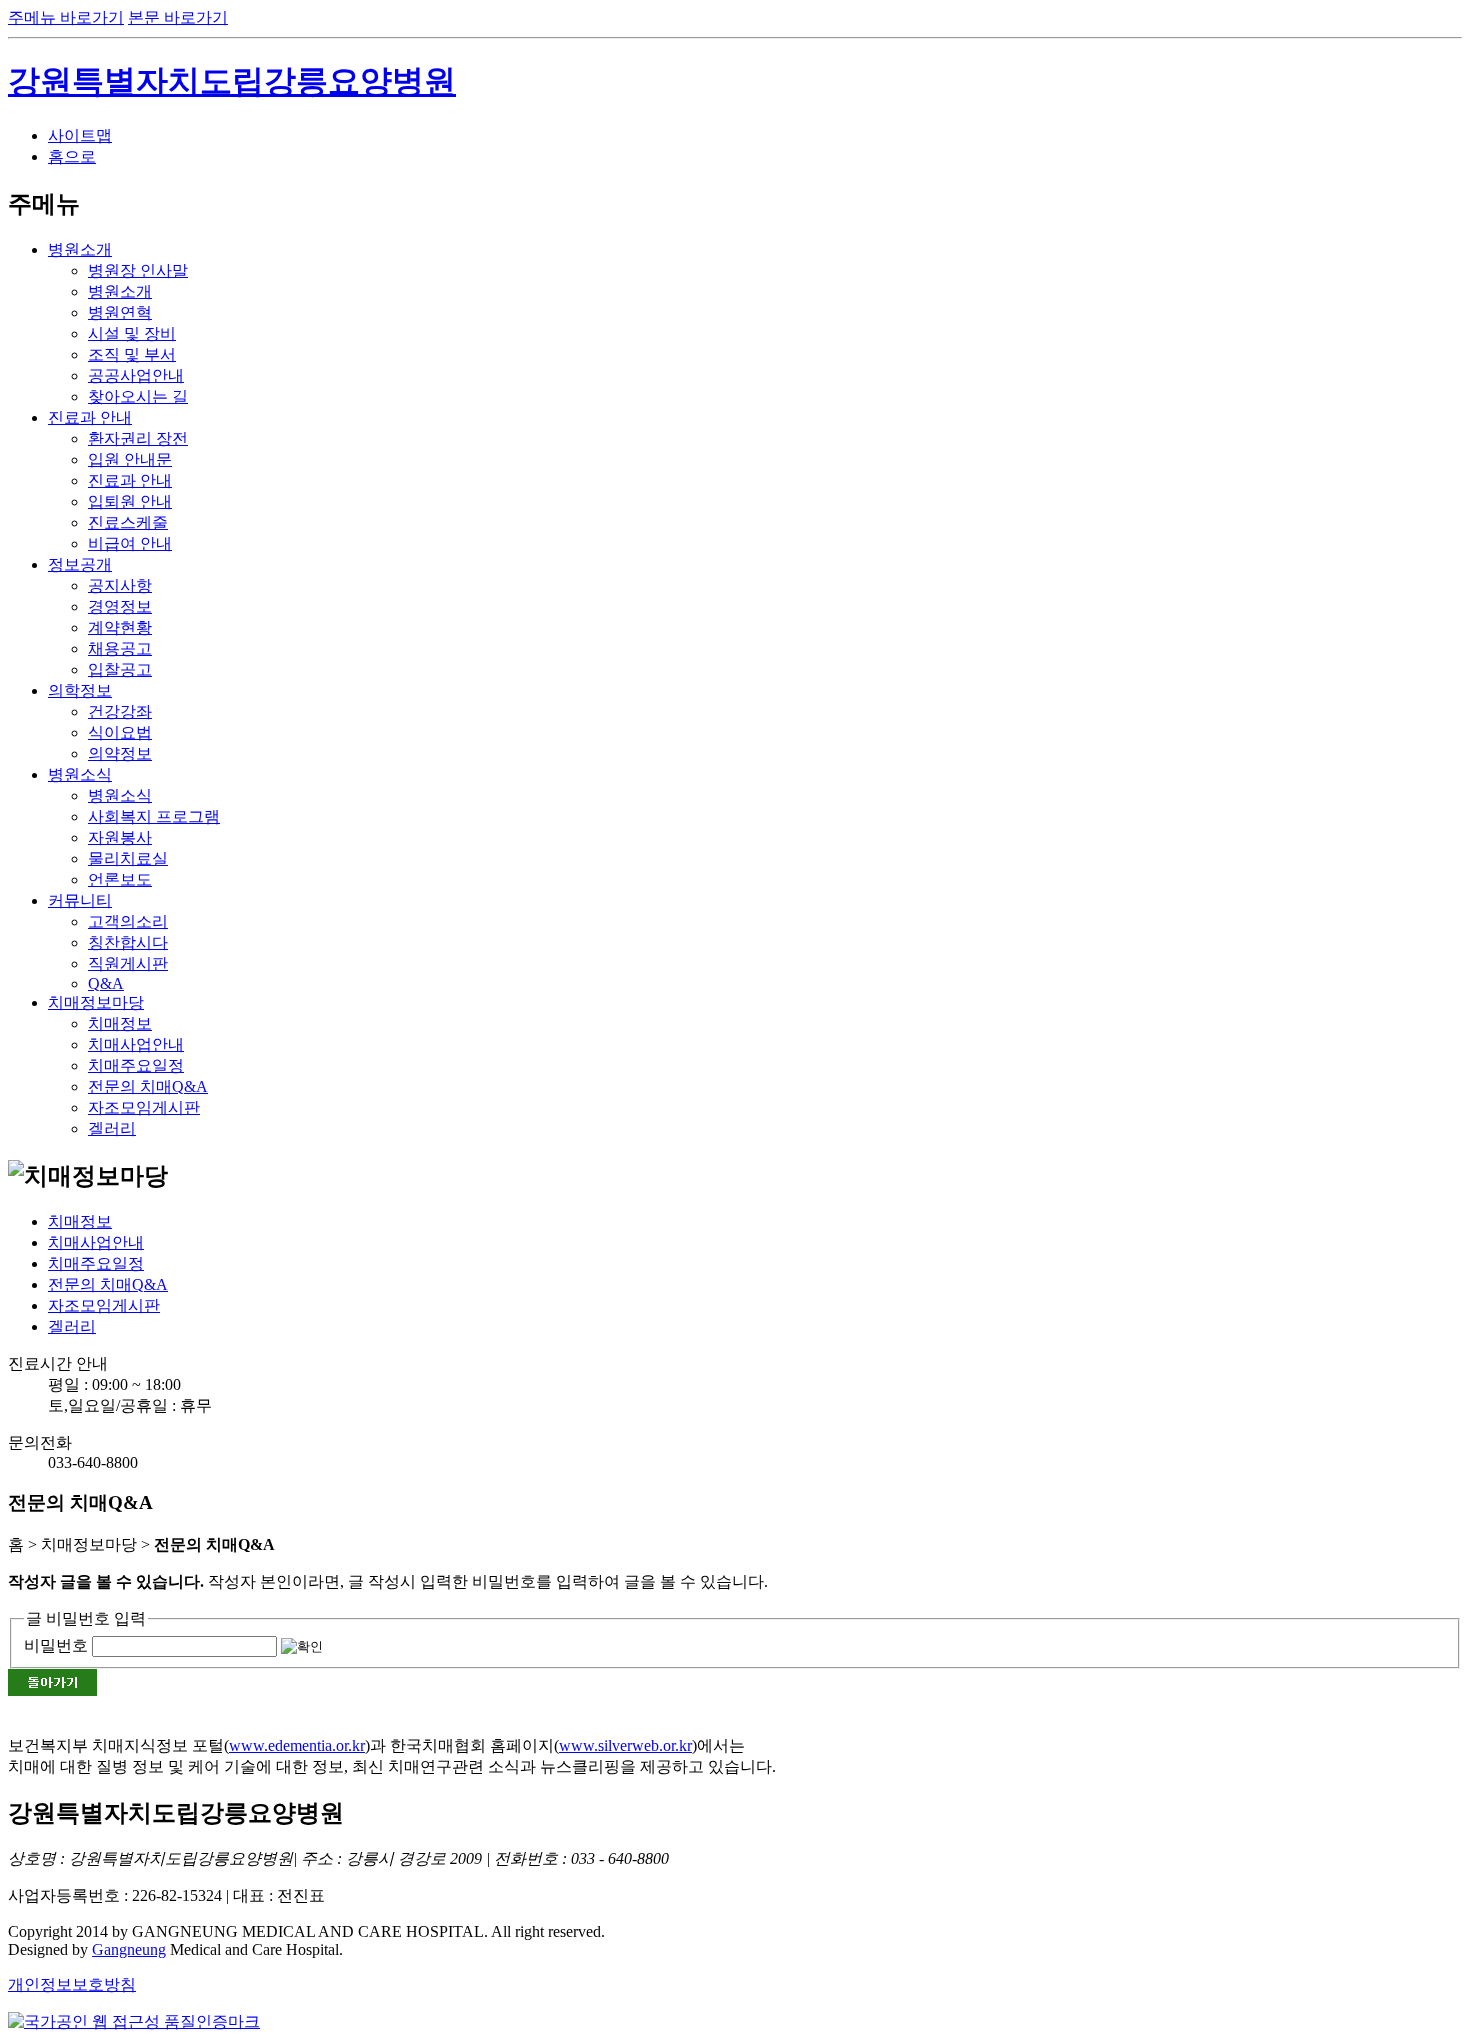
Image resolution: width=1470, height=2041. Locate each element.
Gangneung (129, 1949)
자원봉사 (120, 837)
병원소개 (80, 249)
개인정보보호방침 (72, 1984)
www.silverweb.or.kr (625, 1745)
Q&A (106, 983)
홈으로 (72, 156)
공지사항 (120, 585)
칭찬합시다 (128, 942)
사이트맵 (80, 135)
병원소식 (80, 774)
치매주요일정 (136, 1065)
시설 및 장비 (132, 333)
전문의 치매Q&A (148, 1086)
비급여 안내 (130, 543)
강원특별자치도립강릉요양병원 (232, 81)
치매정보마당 (96, 1002)
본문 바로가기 (178, 17)
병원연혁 (120, 312)
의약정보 (120, 753)
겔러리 (112, 1128)
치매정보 (120, 1023)
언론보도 (120, 879)
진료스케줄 (128, 522)
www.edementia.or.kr (297, 1745)
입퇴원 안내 (130, 501)
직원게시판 (128, 963)
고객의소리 (128, 921)
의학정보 (80, 690)
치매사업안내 (136, 1044)
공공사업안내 (136, 375)
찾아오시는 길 (138, 396)
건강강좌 (120, 711)
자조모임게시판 (144, 1107)
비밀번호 (56, 1645)
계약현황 (120, 627)
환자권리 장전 (138, 438)
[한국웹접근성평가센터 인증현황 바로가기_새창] (134, 2021)
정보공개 (80, 564)
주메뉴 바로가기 (66, 17)
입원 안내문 (130, 459)
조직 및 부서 (132, 354)
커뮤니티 (80, 900)
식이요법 (120, 732)
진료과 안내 (90, 417)
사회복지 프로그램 (154, 816)
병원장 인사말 (138, 270)
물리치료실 (128, 858)
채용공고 (120, 648)
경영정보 (120, 606)
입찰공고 (120, 669)
